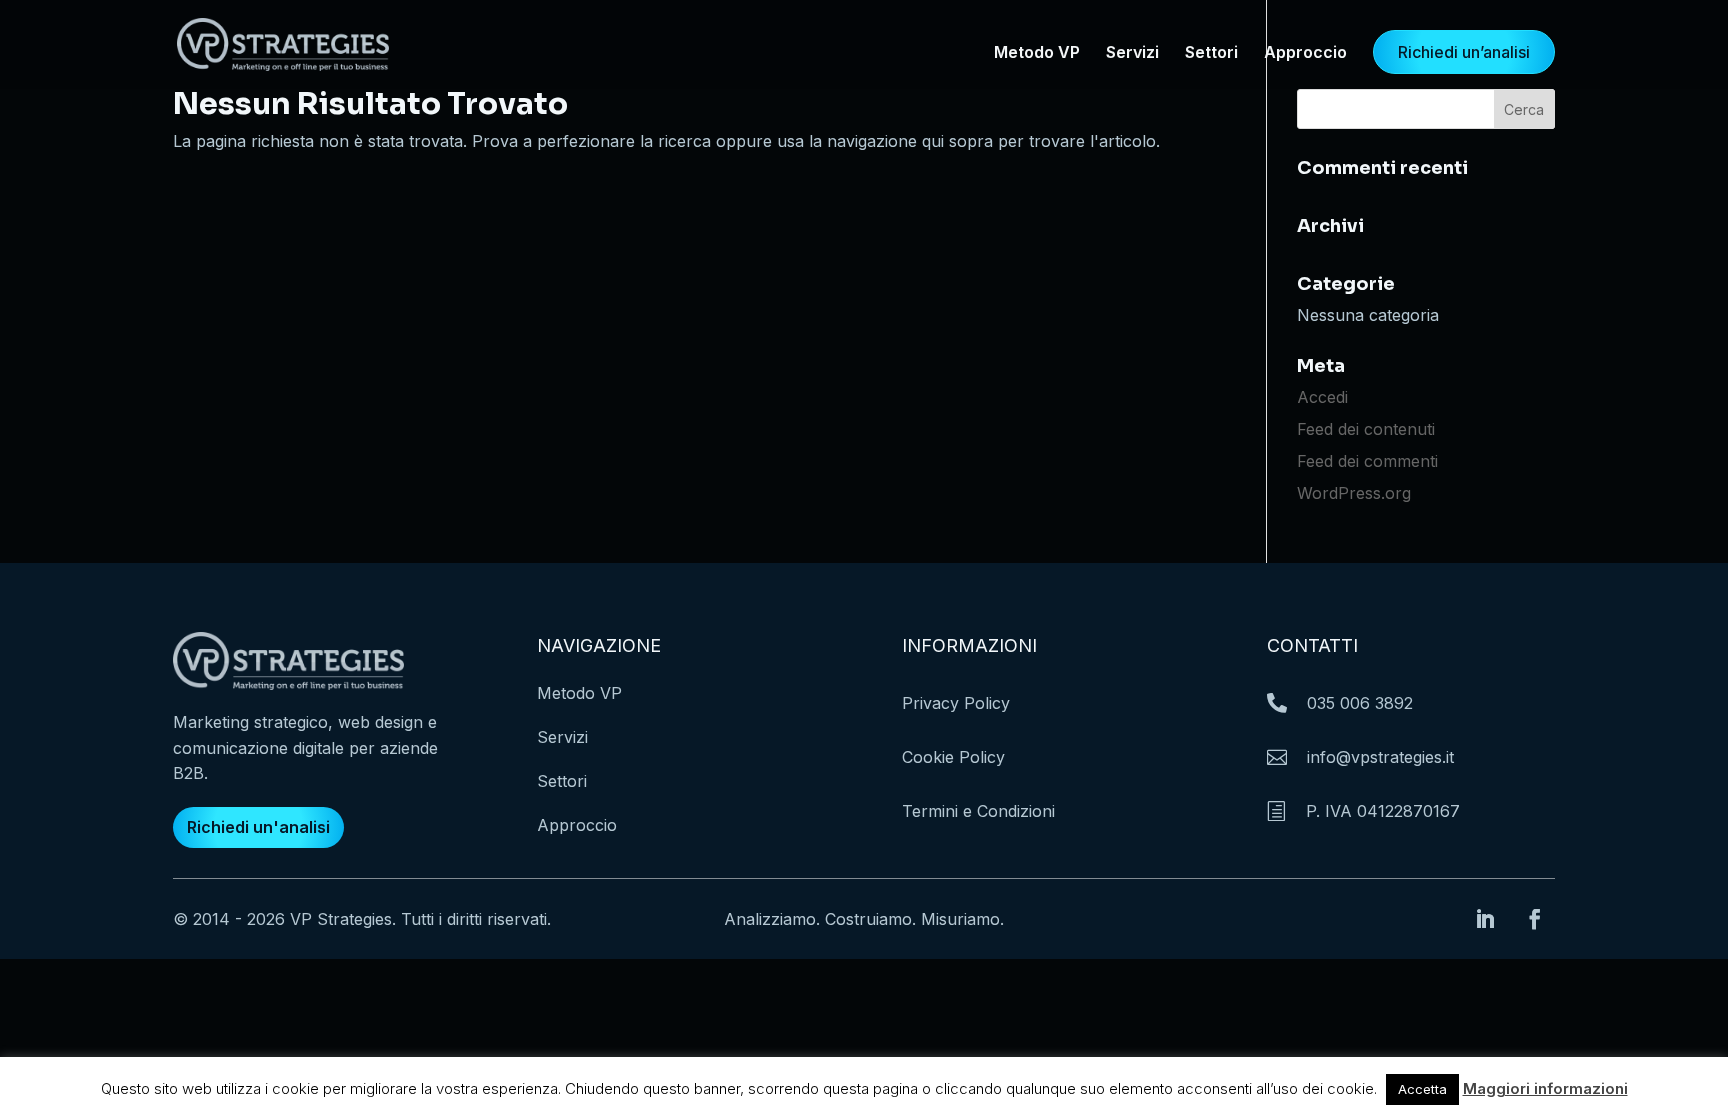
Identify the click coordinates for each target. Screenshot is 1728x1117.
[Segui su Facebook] (1535, 919)
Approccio (1305, 53)
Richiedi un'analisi (258, 827)
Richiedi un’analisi (1464, 52)
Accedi (1322, 397)
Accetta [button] (1422, 1089)
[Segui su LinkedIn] (1485, 919)
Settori (1211, 53)
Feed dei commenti (1367, 461)
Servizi (1132, 53)
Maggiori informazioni (1545, 1088)
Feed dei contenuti (1366, 429)
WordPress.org (1354, 493)
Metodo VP (1037, 53)
